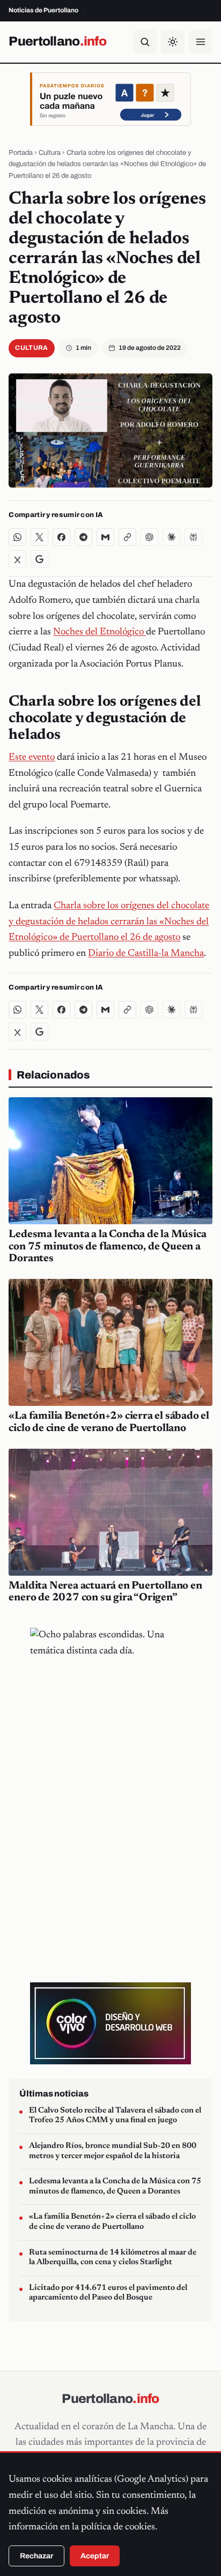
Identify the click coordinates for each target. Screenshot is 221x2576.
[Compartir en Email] (105, 537)
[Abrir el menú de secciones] (201, 42)
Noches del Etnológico (100, 632)
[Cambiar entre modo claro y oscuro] (173, 42)
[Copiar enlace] (127, 537)
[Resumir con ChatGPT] (149, 537)
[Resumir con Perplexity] (193, 537)
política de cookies (118, 2527)
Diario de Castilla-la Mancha (146, 954)
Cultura (50, 153)
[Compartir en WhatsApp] (17, 537)
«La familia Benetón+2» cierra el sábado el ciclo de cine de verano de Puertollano (112, 2222)
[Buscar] (145, 42)
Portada (21, 153)
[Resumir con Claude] (171, 537)
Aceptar (95, 2556)
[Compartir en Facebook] (61, 537)
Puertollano (57, 41)
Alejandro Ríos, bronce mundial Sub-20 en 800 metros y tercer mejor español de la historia (113, 2151)
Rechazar (36, 2556)
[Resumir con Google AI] (39, 559)
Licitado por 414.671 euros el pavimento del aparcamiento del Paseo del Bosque (108, 2293)
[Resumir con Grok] (17, 559)
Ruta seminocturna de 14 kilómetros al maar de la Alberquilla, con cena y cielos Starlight (113, 2258)
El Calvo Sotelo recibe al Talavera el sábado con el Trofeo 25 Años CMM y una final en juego (115, 2116)
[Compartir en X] (39, 537)
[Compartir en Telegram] (83, 537)
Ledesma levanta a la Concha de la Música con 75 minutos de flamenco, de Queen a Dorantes (107, 1247)
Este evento (32, 758)
